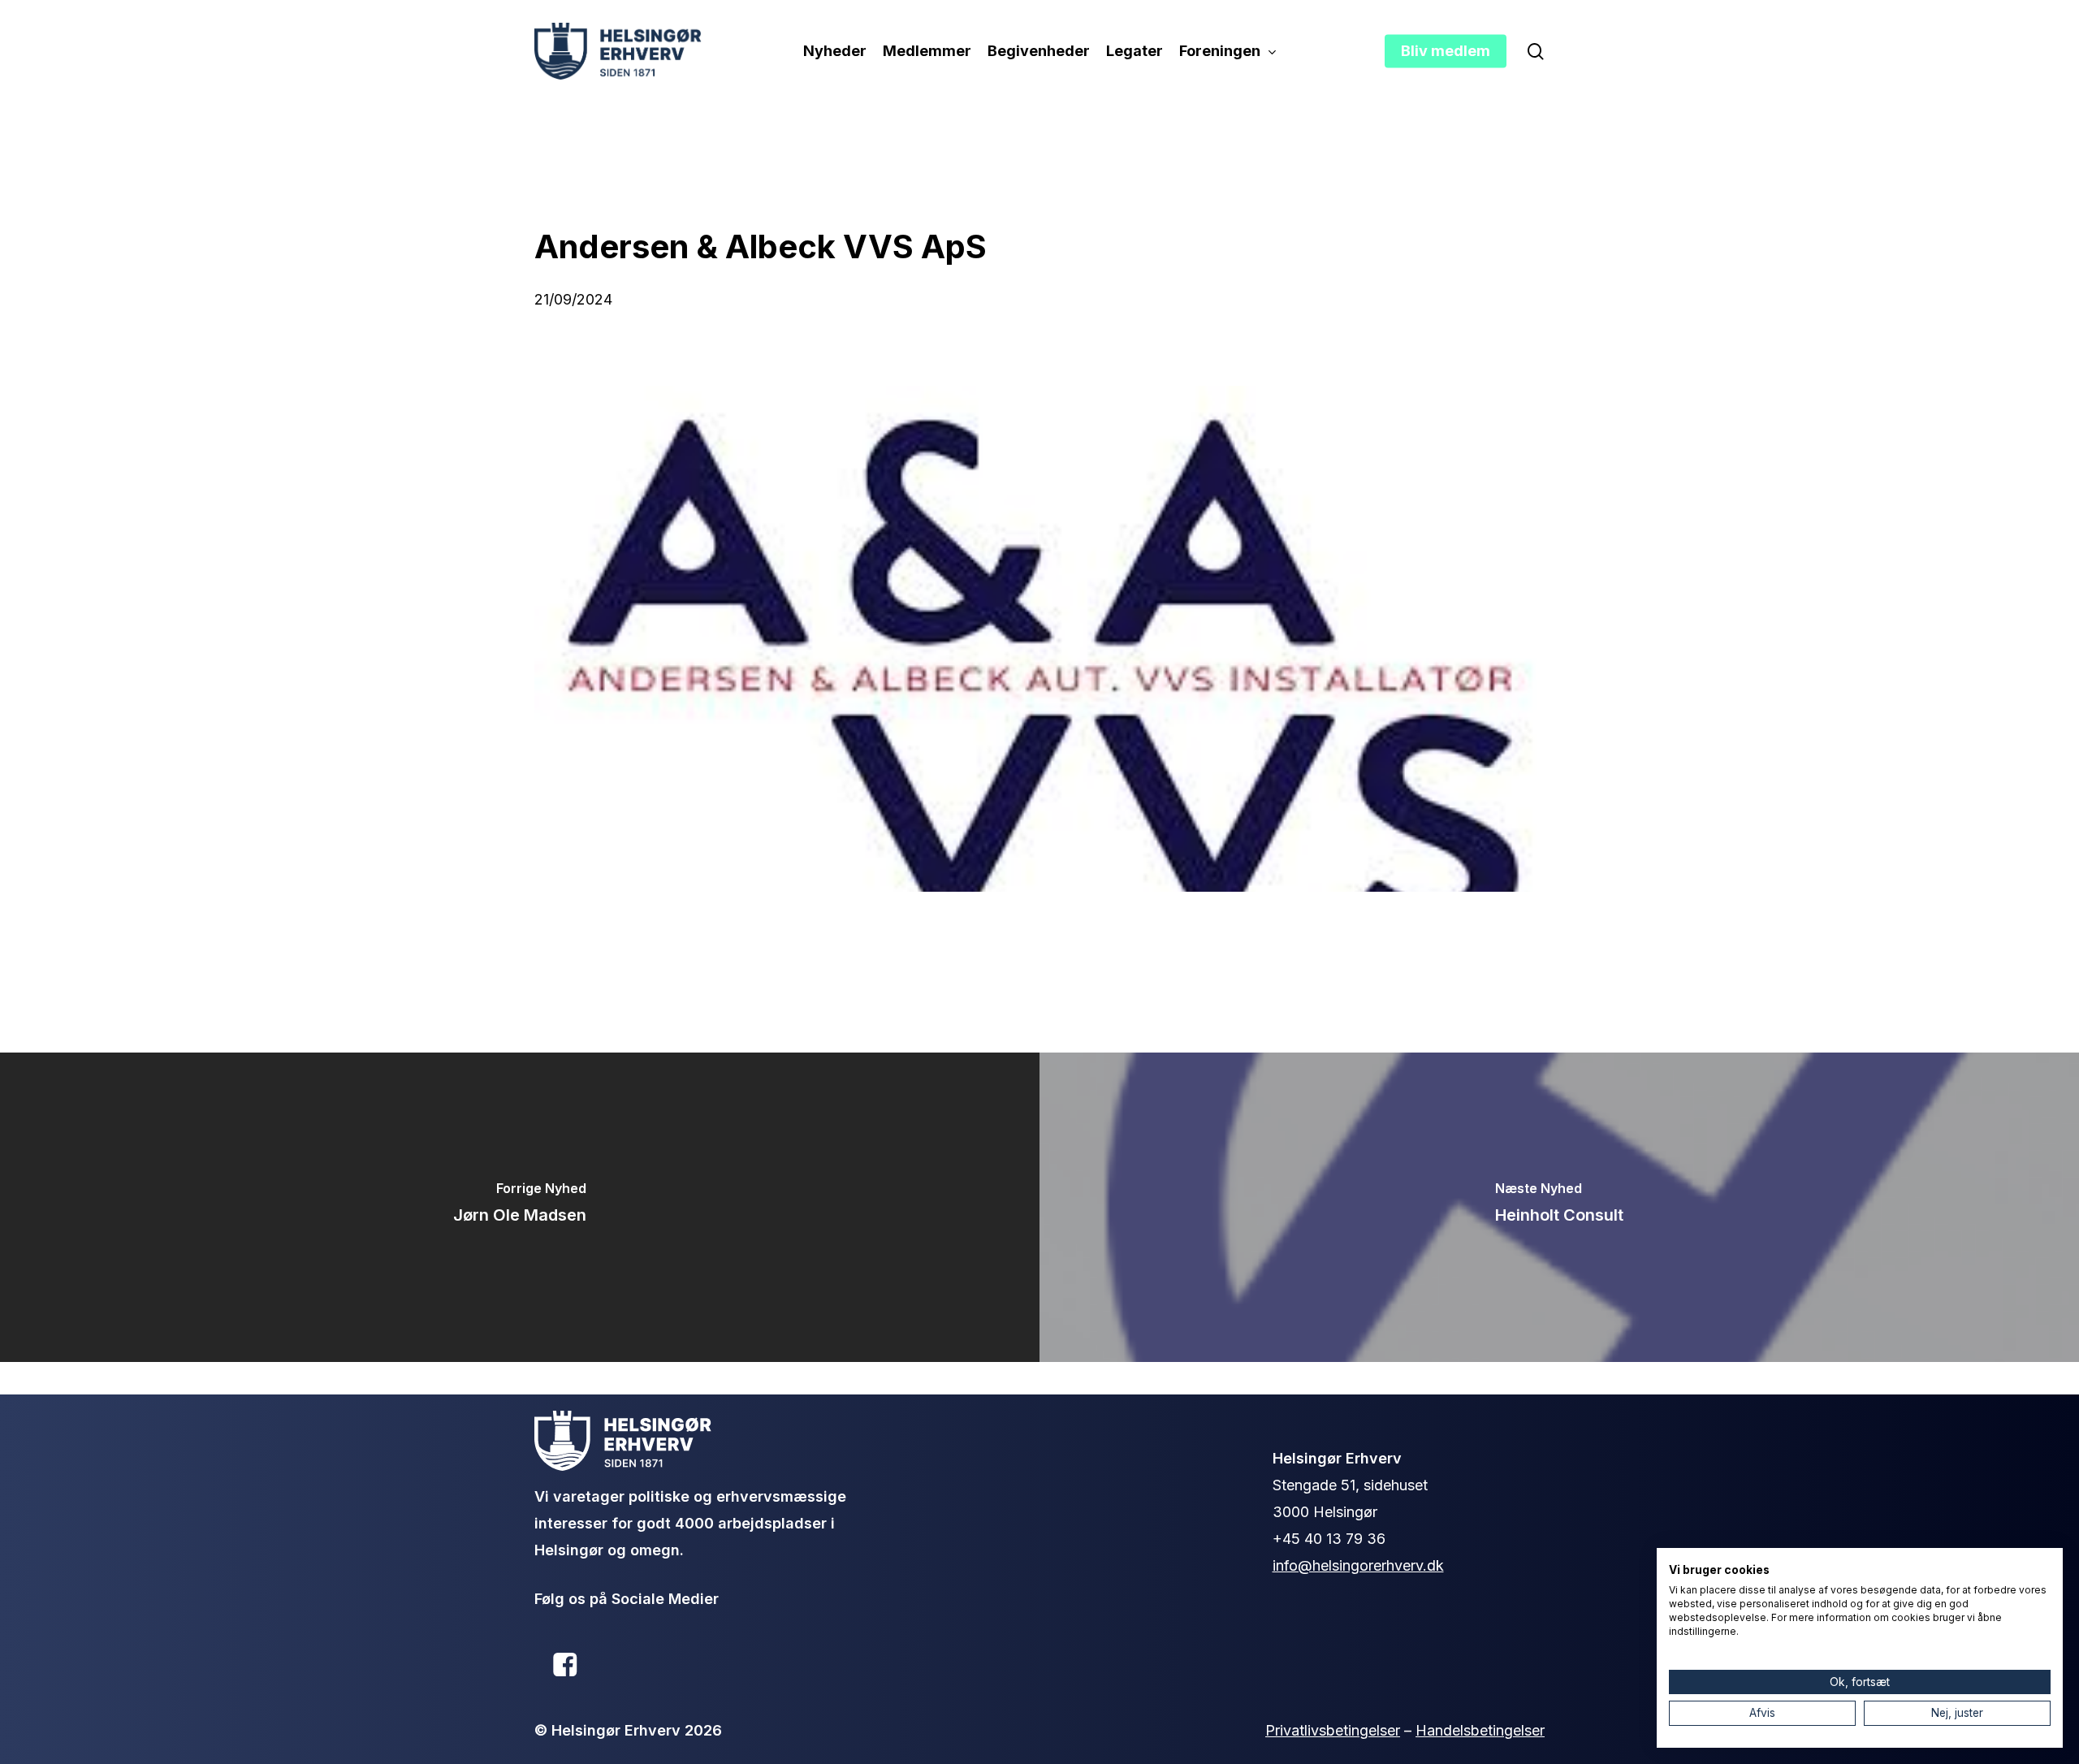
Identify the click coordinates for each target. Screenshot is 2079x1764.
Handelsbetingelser (1480, 1730)
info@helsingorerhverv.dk (1358, 1565)
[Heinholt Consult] (1559, 1207)
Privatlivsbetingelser (1333, 1730)
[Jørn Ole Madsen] (520, 1207)
